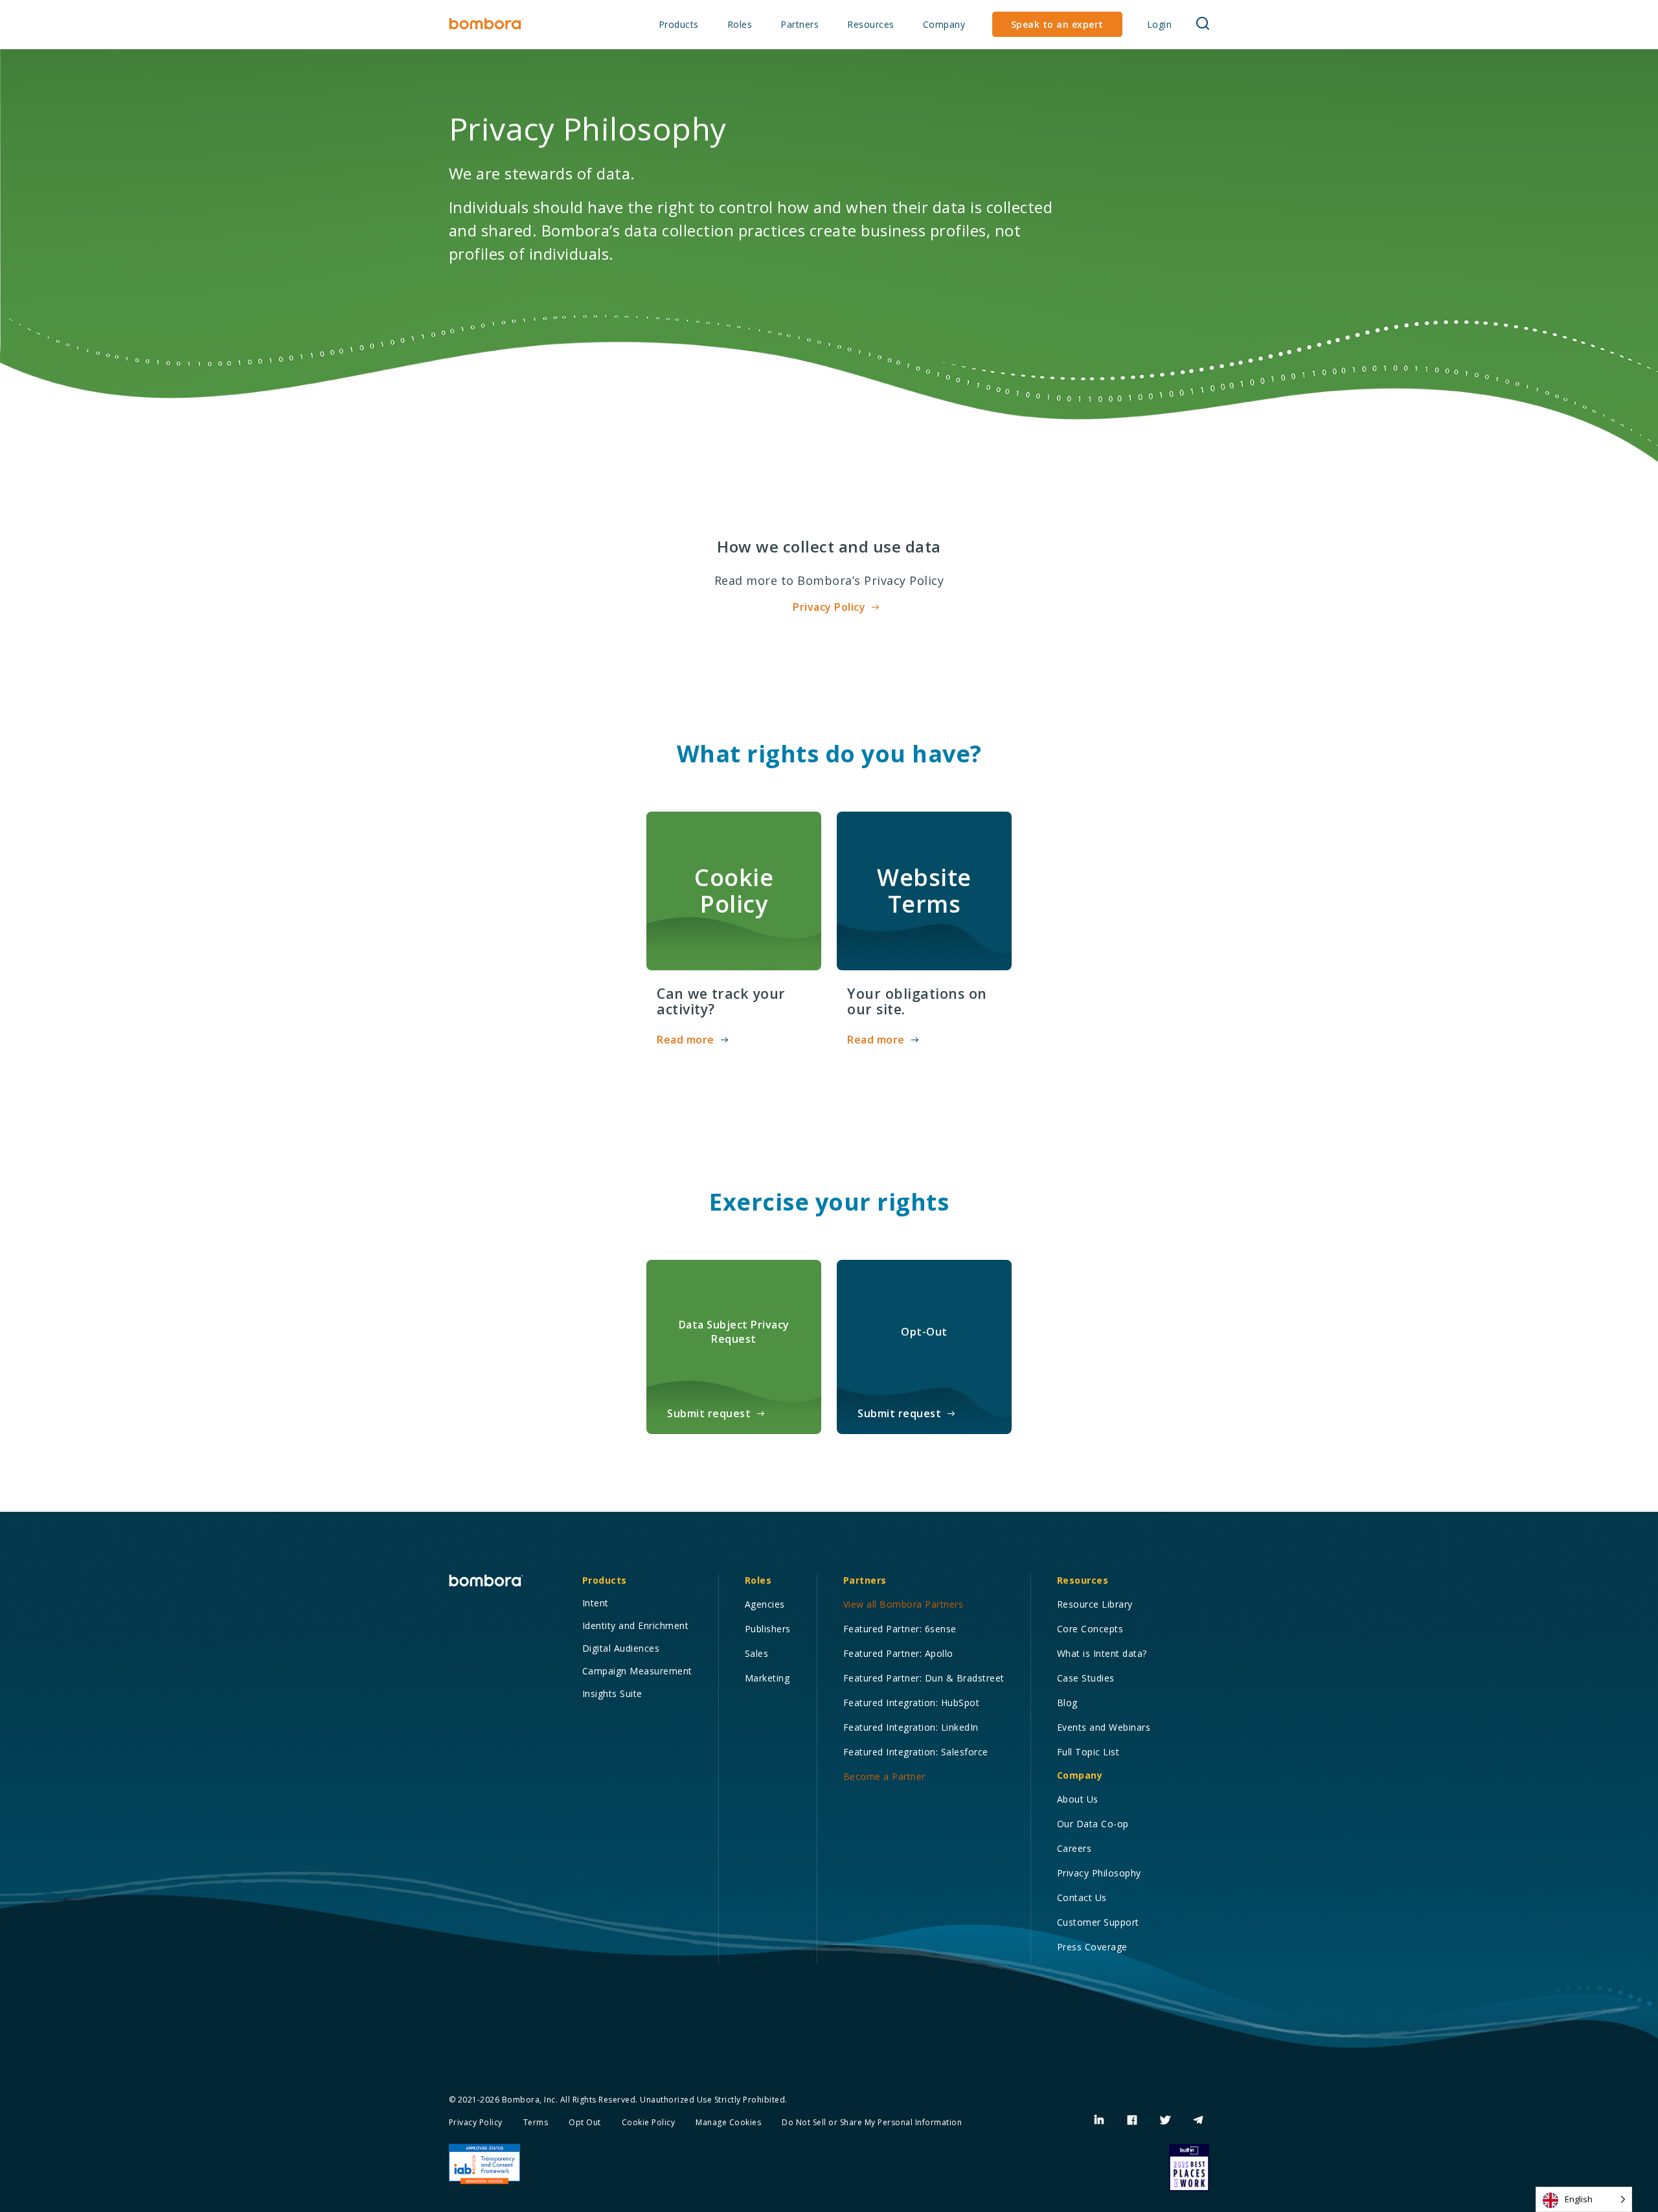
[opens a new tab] (1099, 2120)
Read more (686, 1040)
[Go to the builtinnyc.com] (1189, 2167)
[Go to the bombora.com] (486, 24)
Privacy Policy (829, 607)
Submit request (709, 1413)
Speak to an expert (1057, 24)
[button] (679, 25)
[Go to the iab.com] (484, 2164)
